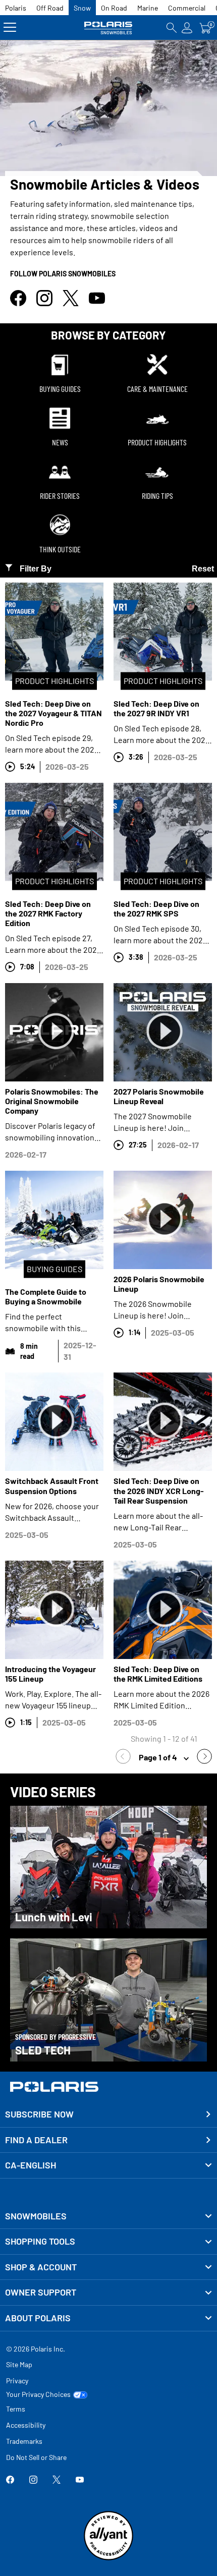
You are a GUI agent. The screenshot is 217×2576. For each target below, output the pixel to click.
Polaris (16, 8)
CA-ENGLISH (31, 2165)
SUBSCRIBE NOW (39, 2114)
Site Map (19, 2364)
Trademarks (24, 2441)
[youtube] (97, 303)
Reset (203, 569)
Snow (82, 8)
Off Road (50, 8)
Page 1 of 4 (159, 1757)
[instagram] (44, 303)
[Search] (172, 27)
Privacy (17, 2381)
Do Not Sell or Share (36, 2457)
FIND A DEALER (36, 2140)
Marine (148, 8)
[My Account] (187, 27)
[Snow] (108, 27)
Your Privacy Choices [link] (38, 2394)
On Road (114, 8)
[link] (126, 1758)
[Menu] (10, 27)
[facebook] (18, 303)
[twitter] (71, 303)
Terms (16, 2409)
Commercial (187, 8)
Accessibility (26, 2425)
